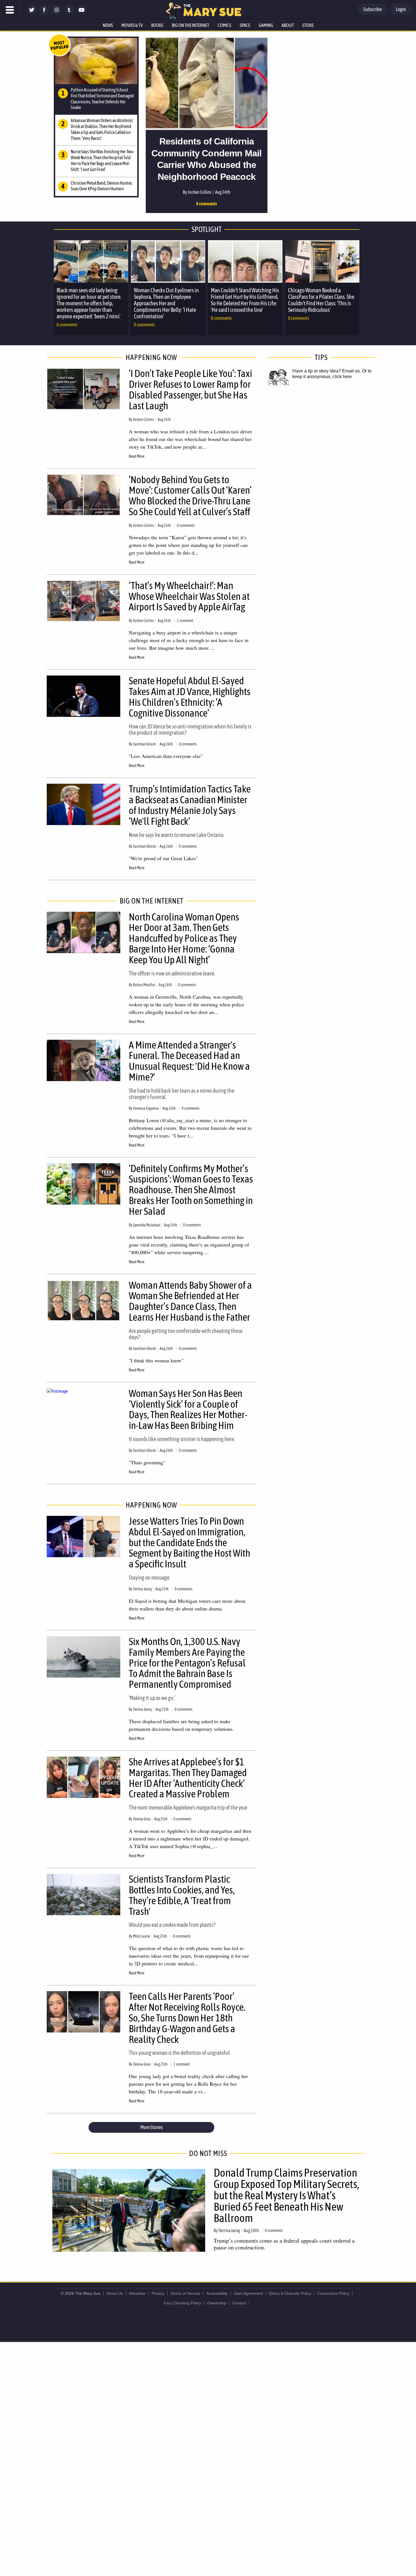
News (108, 25)
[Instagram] (57, 13)
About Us (115, 2293)
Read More (137, 456)
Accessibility (217, 2293)
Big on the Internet (190, 25)
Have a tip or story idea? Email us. (327, 371)
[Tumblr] (69, 13)
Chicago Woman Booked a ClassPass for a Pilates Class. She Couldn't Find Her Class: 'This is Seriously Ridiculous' (321, 300)
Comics (224, 25)
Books (157, 25)
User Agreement (248, 2293)
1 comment (185, 621)
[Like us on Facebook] (44, 13)
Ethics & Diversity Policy (290, 2293)
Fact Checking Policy (183, 2303)
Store (308, 25)
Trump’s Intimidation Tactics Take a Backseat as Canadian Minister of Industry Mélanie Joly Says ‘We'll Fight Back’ (190, 805)
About (288, 25)
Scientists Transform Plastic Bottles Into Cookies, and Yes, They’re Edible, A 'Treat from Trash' (182, 1895)
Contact (239, 2303)
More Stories (152, 2127)
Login (401, 9)
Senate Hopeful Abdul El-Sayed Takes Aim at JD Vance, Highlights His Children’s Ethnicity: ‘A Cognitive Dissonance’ (190, 697)
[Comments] (176, 419)
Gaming (266, 25)
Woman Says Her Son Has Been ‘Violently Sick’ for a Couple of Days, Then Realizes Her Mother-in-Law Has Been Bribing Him (188, 1409)
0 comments (207, 204)
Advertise (137, 2293)
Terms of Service (185, 2293)
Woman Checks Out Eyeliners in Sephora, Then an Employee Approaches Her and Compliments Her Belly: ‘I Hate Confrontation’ (166, 303)
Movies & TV (132, 25)
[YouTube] (82, 13)
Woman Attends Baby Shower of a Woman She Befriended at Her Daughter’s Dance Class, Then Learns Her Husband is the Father (190, 1301)
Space (245, 25)
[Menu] (10, 10)
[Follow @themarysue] (32, 13)
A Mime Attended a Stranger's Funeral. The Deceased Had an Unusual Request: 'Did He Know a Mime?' (189, 1061)
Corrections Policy (333, 2293)
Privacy (158, 2293)
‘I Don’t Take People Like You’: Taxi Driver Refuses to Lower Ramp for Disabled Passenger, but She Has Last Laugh (190, 389)
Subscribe (373, 9)
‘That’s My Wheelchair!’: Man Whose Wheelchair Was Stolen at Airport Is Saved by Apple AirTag (189, 596)
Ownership (217, 2303)
